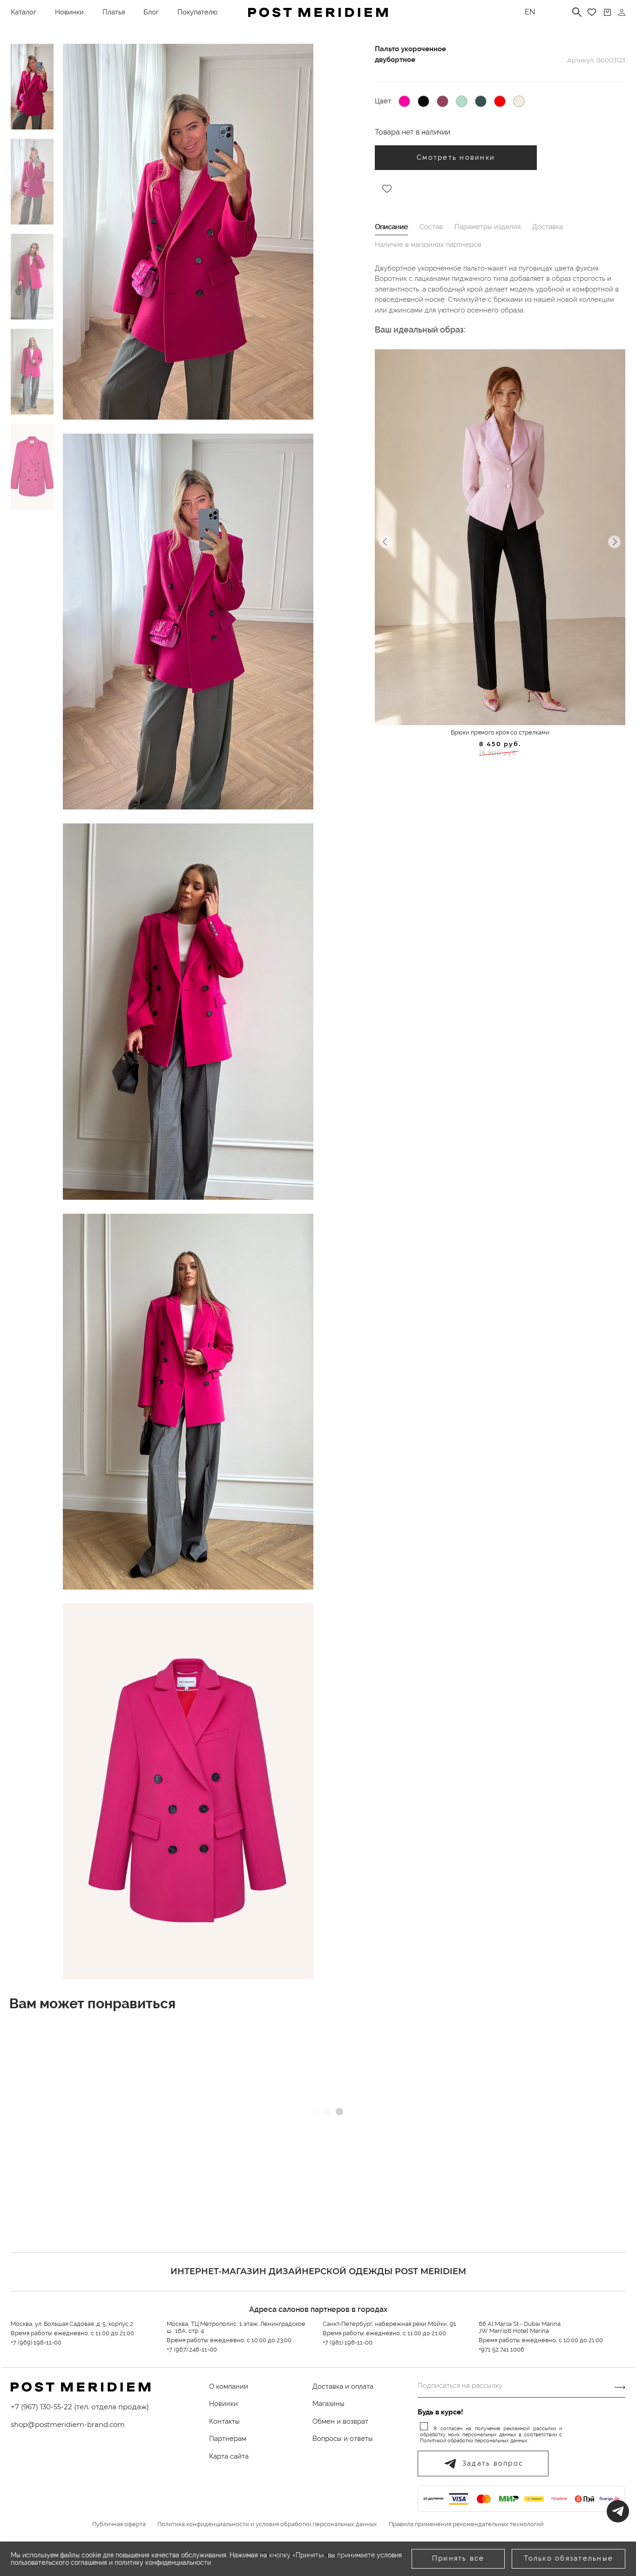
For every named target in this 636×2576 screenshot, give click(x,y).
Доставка (548, 227)
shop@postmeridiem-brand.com (68, 2424)
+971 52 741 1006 (501, 2349)
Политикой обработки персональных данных (474, 2441)
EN (530, 12)
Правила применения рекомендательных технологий (466, 2524)
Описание (391, 227)
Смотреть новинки (456, 157)
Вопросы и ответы (343, 2439)
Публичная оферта (119, 2524)
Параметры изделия (487, 227)
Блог (151, 12)
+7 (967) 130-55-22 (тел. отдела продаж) (80, 2407)
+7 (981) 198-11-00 (348, 2342)
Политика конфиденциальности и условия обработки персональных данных (267, 2524)
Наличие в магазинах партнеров (428, 245)
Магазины (328, 2404)
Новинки (69, 12)
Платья (114, 12)
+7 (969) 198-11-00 (36, 2342)
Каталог (24, 12)
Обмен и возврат (340, 2421)
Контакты (224, 2421)
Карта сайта (229, 2456)
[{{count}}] (607, 12)
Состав (431, 227)
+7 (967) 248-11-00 (192, 2349)
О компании (229, 2386)
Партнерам (228, 2439)
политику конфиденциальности (163, 2562)
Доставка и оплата (343, 2386)
